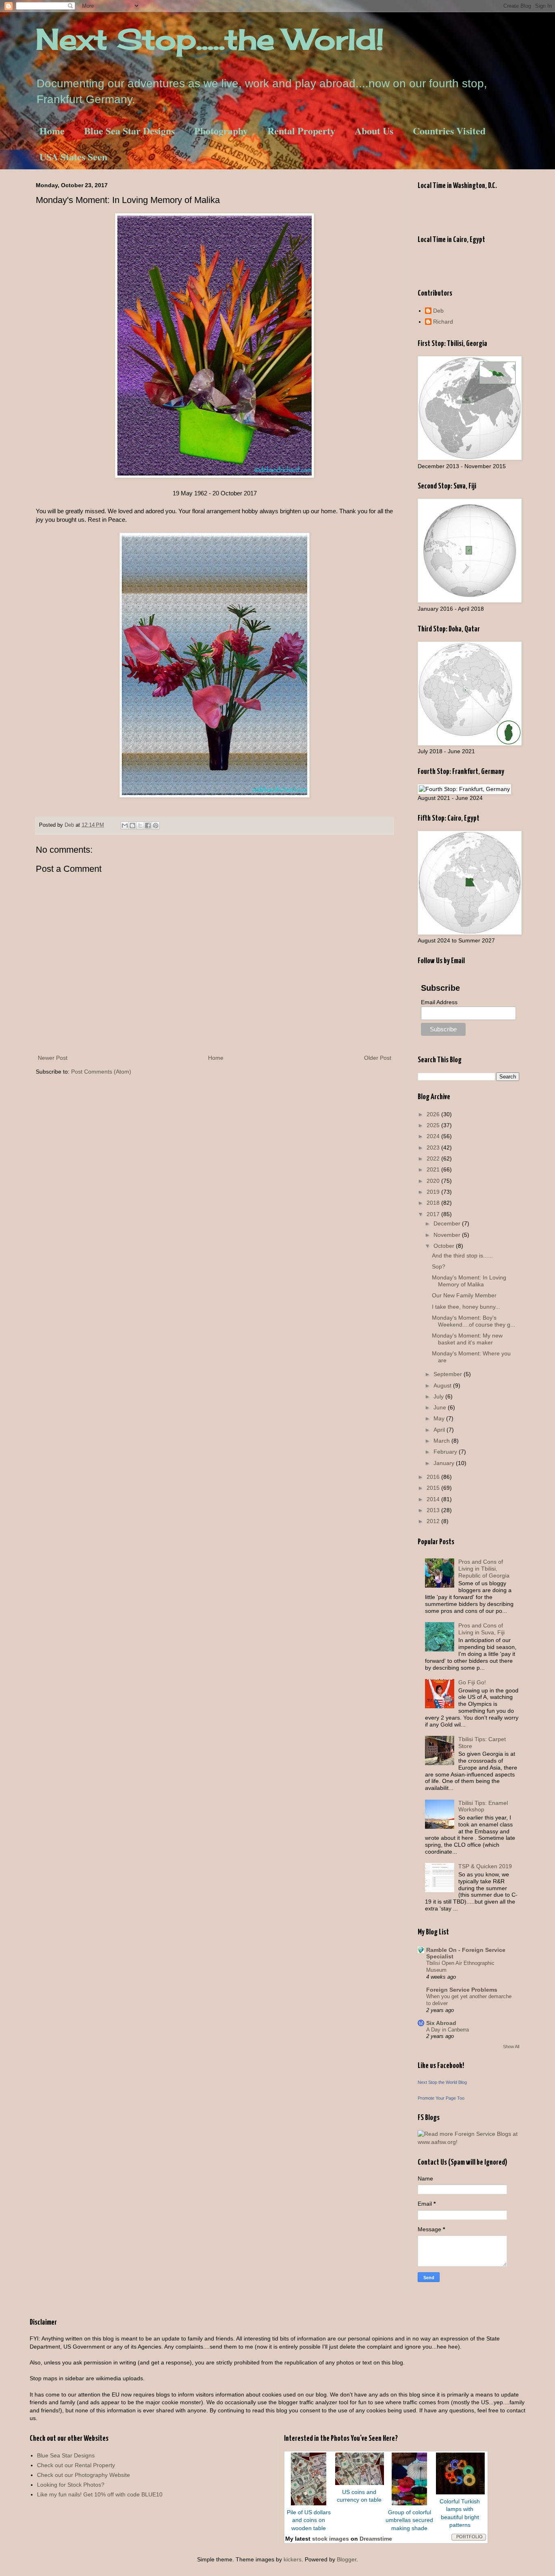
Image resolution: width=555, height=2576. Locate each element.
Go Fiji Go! (472, 1682)
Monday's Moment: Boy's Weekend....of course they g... (474, 1321)
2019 (434, 1192)
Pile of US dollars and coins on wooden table (309, 2520)
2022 (434, 1158)
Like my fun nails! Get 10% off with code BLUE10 (100, 2494)
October (445, 1246)
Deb (438, 311)
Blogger (347, 2559)
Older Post (378, 1058)
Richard (443, 322)
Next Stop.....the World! (210, 39)
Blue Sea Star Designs (129, 131)
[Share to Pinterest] (156, 826)
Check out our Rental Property (76, 2465)
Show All (511, 2047)
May (440, 1418)
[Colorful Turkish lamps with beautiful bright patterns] (460, 2492)
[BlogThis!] (132, 826)
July (439, 1396)
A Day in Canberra (448, 2030)
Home (52, 131)
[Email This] (125, 826)
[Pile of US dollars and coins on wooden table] (309, 2503)
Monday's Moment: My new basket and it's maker (467, 1339)
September (449, 1374)
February (446, 1452)
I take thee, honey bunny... (466, 1307)
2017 (434, 1214)
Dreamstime (376, 2539)
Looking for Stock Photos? (71, 2485)
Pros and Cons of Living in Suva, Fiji (481, 1629)
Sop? (439, 1266)
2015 (434, 1488)
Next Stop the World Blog (442, 2082)
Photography (221, 131)
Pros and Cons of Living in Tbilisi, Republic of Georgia (484, 1569)
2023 (434, 1148)
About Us (374, 131)
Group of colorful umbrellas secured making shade (409, 2520)
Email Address (439, 1002)
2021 (434, 1169)
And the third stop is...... (462, 1256)
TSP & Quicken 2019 (485, 1866)
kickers (293, 2559)
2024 (434, 1136)
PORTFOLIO (469, 2537)
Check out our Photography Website (83, 2475)
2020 (434, 1181)
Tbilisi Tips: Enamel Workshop (483, 1806)
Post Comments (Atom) (101, 1072)
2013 (434, 1510)
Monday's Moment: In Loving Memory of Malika (469, 1281)
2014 (434, 1499)
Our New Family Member (464, 1295)
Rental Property (301, 131)
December (448, 1223)
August (443, 1385)
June (441, 1407)
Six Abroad (441, 2023)
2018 (434, 1203)
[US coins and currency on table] (360, 2483)
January (445, 1463)
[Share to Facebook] (148, 826)
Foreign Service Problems (462, 1990)
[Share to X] (140, 826)
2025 (434, 1125)
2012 (434, 1521)
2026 (434, 1114)
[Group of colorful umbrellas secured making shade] (409, 2503)
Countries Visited (449, 131)
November (448, 1235)
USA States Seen (73, 157)
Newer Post (53, 1058)
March (442, 1441)
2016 (434, 1477)
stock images (331, 2539)
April (440, 1430)
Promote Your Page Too (441, 2098)
